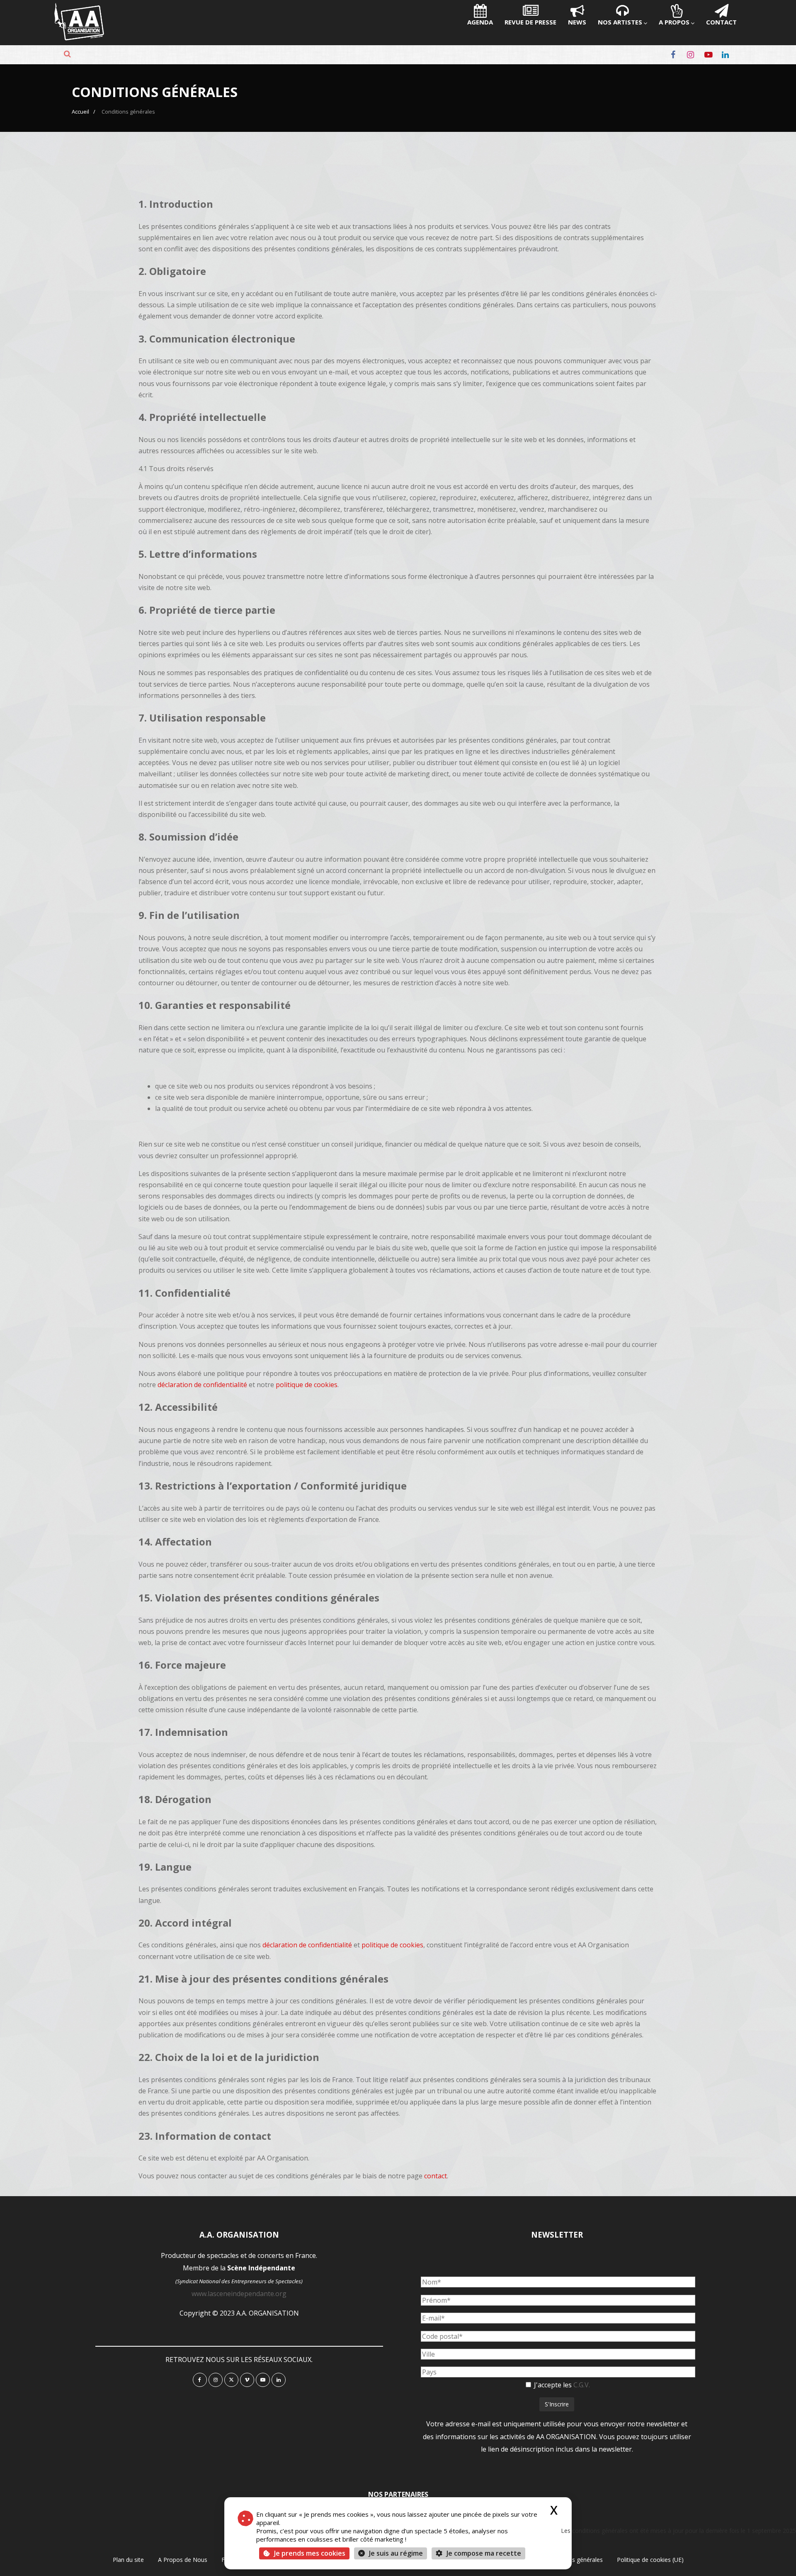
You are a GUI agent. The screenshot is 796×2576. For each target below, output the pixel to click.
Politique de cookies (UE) (650, 2560)
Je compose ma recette (483, 2553)
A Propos (674, 22)
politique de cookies (307, 1385)
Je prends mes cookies (310, 2553)
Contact (721, 22)
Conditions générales (575, 2560)
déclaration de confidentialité (202, 1385)
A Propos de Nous (183, 2560)
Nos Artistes (620, 22)
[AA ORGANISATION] (79, 38)
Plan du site (128, 2560)
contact (436, 2176)
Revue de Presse (530, 22)
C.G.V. (582, 2385)
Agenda (480, 22)
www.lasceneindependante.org (239, 2294)
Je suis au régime (396, 2553)
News (577, 22)
